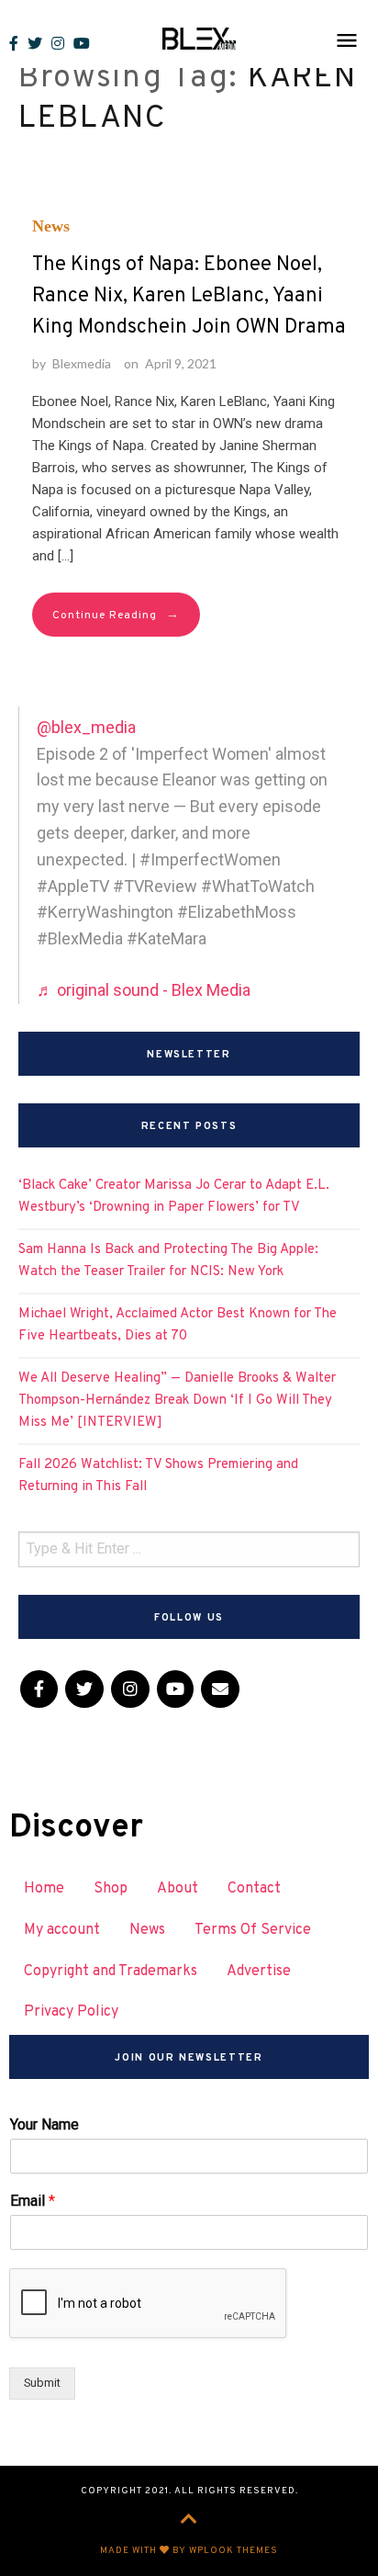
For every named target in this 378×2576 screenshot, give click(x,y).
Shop (111, 1889)
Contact (254, 1889)
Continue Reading (116, 615)
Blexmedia (82, 363)
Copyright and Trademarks (111, 1972)
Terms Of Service (253, 1930)
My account (62, 1930)
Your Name (44, 2124)
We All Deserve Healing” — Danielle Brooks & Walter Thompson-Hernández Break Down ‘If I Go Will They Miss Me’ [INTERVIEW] (177, 1401)
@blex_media (86, 727)
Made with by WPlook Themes (189, 2551)
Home (44, 1889)
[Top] (189, 2521)
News (51, 226)
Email (33, 2201)
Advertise (259, 1972)
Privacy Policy (71, 2012)
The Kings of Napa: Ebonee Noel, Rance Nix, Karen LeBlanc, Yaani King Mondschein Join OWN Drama (189, 296)
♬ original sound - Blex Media (144, 990)
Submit (42, 2383)
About (178, 1889)
